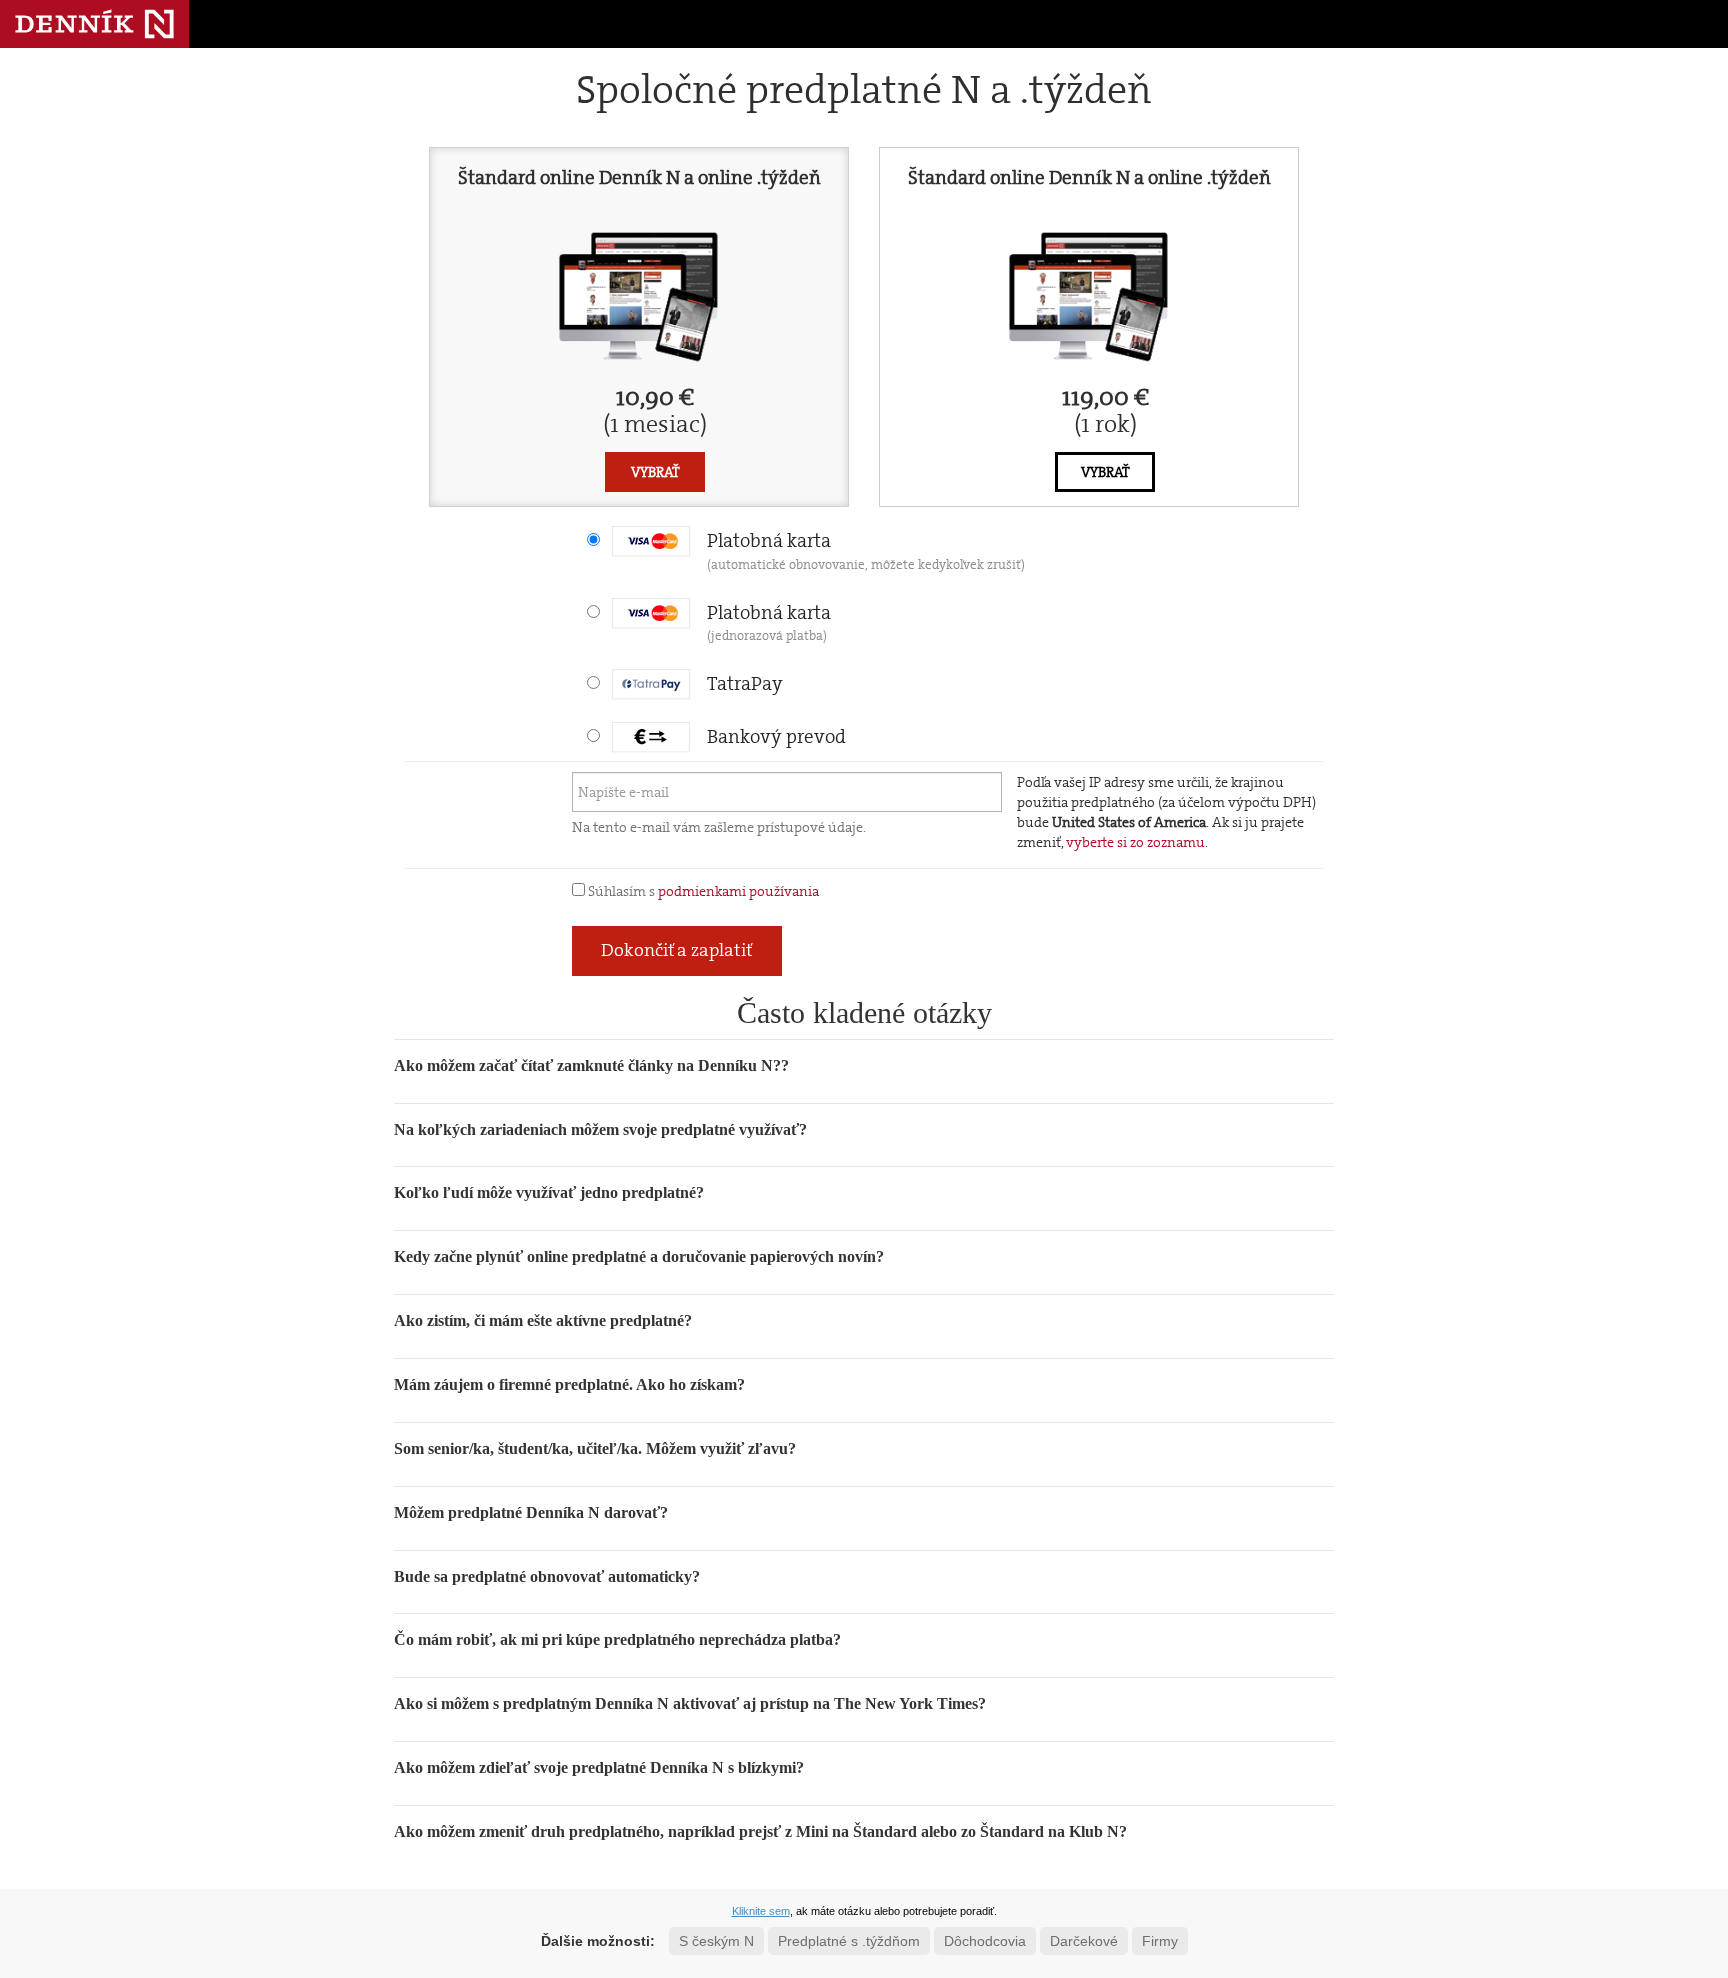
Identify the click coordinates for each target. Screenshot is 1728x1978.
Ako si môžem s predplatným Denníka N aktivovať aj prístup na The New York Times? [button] (690, 1703)
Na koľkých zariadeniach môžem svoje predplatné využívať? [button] (600, 1129)
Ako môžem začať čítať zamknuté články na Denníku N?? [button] (591, 1065)
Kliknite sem (761, 1911)
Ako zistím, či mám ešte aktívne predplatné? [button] (543, 1320)
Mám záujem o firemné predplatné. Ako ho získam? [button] (569, 1384)
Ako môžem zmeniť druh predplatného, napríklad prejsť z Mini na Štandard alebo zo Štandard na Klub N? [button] (760, 1831)
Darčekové (1084, 1941)
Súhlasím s (702, 891)
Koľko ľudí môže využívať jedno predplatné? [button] (549, 1192)
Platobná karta (866, 550)
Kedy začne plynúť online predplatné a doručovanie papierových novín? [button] (639, 1256)
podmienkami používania (738, 891)
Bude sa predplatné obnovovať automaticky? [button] (547, 1576)
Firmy (1160, 1941)
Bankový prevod (776, 736)
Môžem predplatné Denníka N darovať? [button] (531, 1512)
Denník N (94, 24)
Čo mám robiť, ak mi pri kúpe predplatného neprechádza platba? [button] (617, 1639)
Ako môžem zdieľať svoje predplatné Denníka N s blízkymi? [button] (599, 1767)
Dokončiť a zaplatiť (677, 950)
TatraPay (745, 683)
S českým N (716, 1941)
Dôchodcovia (985, 1941)
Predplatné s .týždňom (849, 1941)
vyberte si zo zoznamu (1135, 842)
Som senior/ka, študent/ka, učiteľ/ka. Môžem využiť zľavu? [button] (595, 1448)
